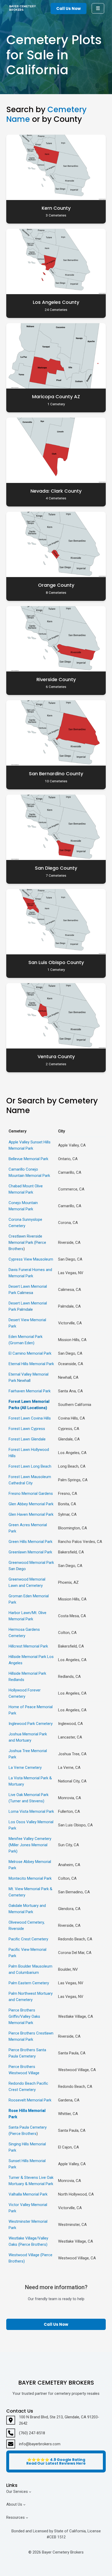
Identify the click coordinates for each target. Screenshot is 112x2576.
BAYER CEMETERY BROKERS (22, 8)
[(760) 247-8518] (26, 2433)
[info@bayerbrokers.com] (33, 2444)
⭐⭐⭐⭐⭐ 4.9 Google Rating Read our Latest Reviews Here (56, 2461)
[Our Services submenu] (30, 2491)
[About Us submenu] (24, 2504)
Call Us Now (69, 8)
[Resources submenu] (27, 2517)
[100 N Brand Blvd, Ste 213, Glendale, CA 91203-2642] (56, 2420)
